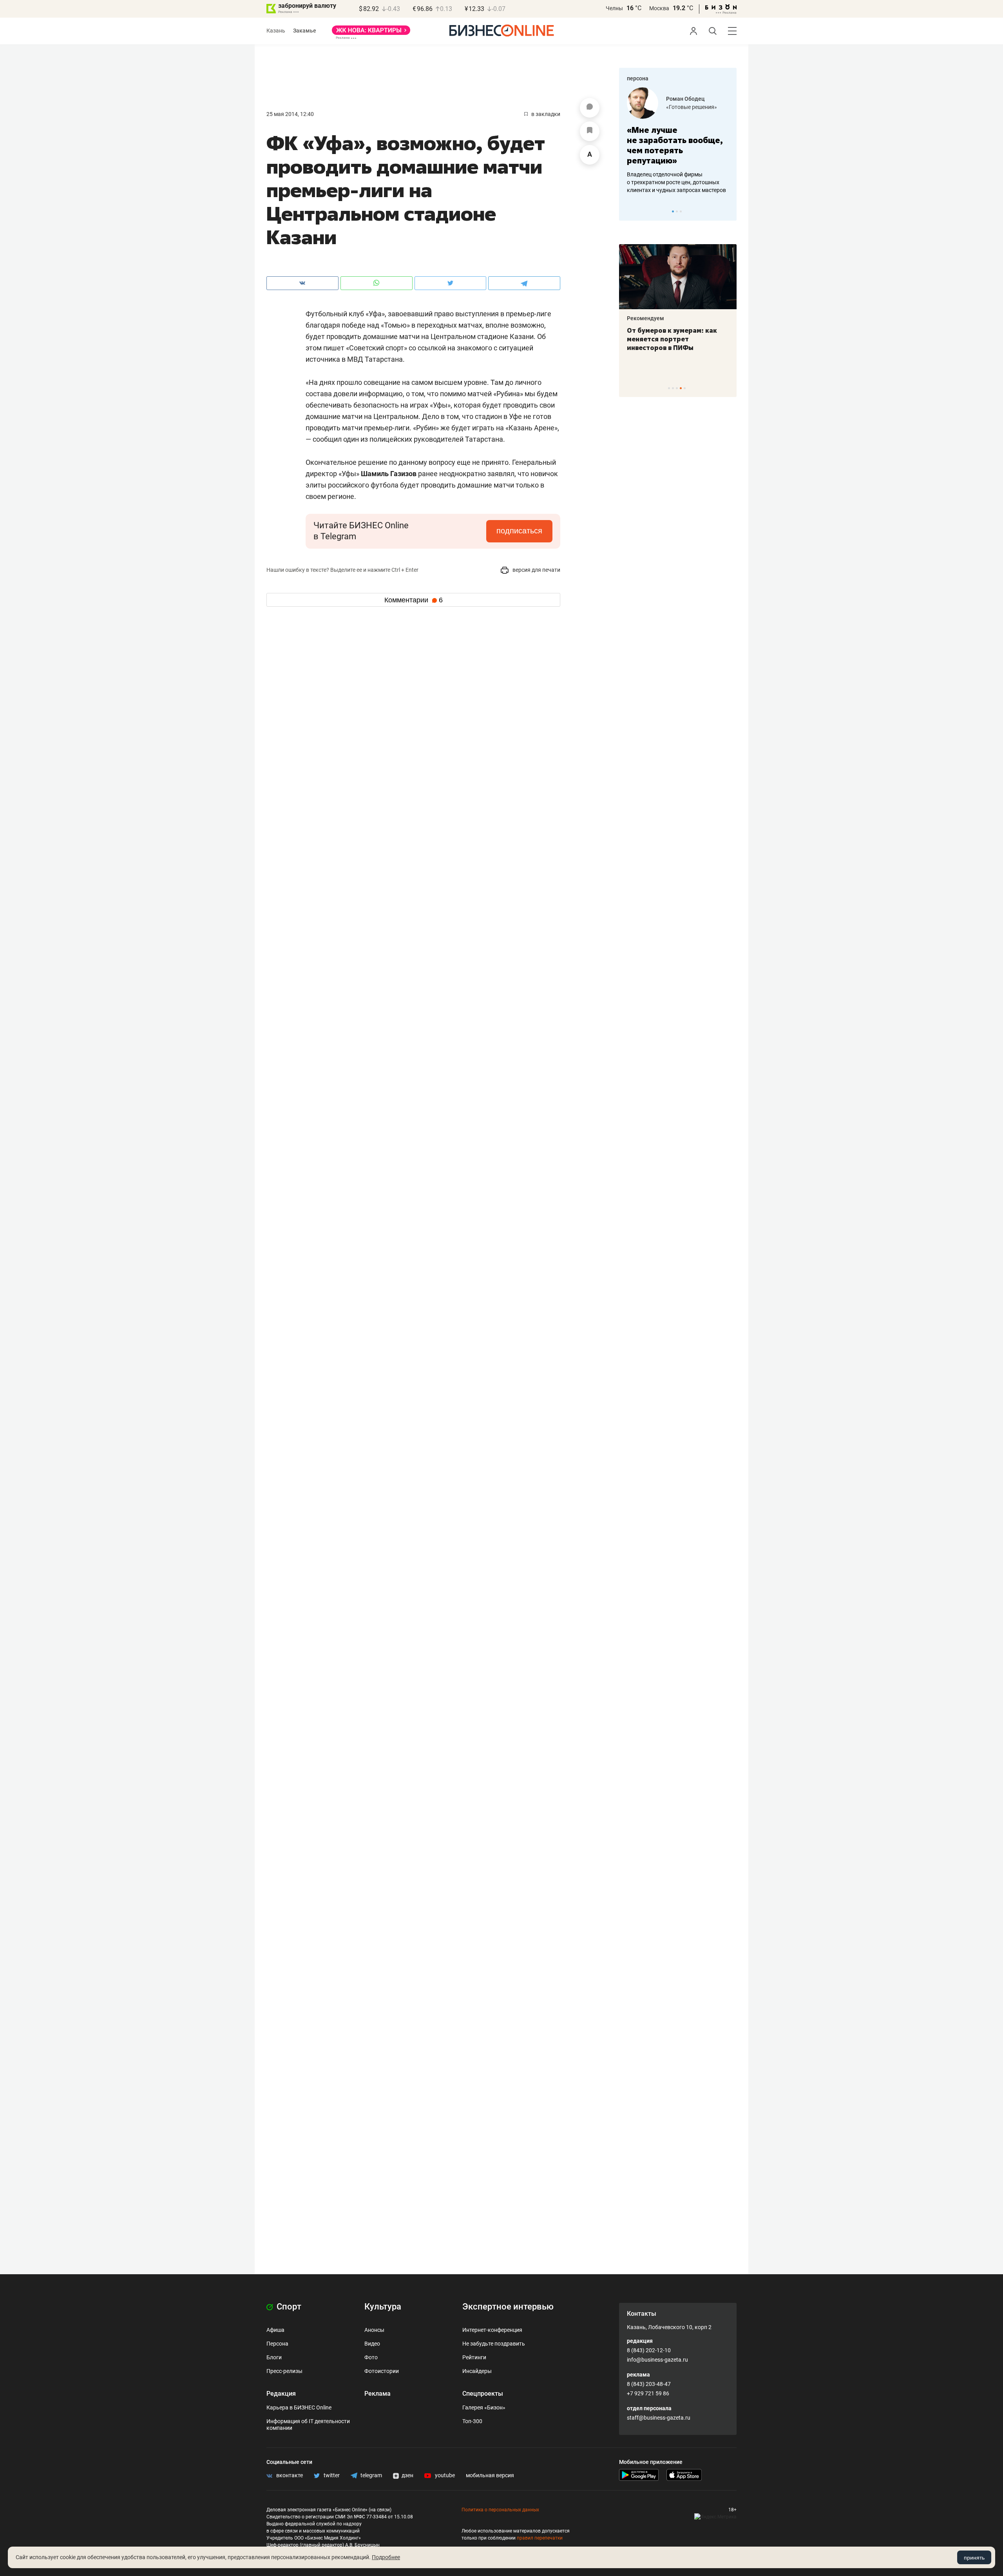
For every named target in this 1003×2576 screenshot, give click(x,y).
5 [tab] (685, 388)
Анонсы (374, 2330)
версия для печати (536, 570)
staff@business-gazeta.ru (659, 2418)
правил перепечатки (540, 2538)
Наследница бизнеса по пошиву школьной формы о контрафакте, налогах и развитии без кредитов (670, 182)
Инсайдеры (477, 2371)
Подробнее (386, 2557)
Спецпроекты (483, 2394)
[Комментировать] (590, 108)
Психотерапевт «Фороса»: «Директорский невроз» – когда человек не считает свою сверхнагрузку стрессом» (674, 348)
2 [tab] (677, 211)
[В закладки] (590, 131)
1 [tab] (673, 211)
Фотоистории (382, 2371)
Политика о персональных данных (500, 2510)
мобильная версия (490, 2475)
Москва (659, 8)
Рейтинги (474, 2357)
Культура (383, 2307)
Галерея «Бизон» (484, 2407)
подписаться (519, 531)
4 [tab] (681, 388)
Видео (372, 2344)
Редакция (281, 2394)
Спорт (288, 2307)
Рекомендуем (647, 318)
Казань (276, 31)
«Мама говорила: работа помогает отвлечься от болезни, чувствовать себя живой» (678, 145)
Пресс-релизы (284, 2371)
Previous (630, 211)
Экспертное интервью (508, 2307)
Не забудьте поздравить (494, 2344)
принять (974, 2558)
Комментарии (414, 600)
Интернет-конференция (492, 2330)
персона (638, 78)
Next (728, 211)
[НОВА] (371, 33)
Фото (371, 2357)
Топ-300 (472, 2421)
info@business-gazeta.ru (657, 2360)
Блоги (274, 2357)
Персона (277, 2344)
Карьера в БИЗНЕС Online (299, 2407)
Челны (614, 8)
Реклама (377, 2394)
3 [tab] (681, 211)
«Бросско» (680, 107)
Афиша (275, 2330)
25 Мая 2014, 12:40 (290, 114)
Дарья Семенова (689, 99)
